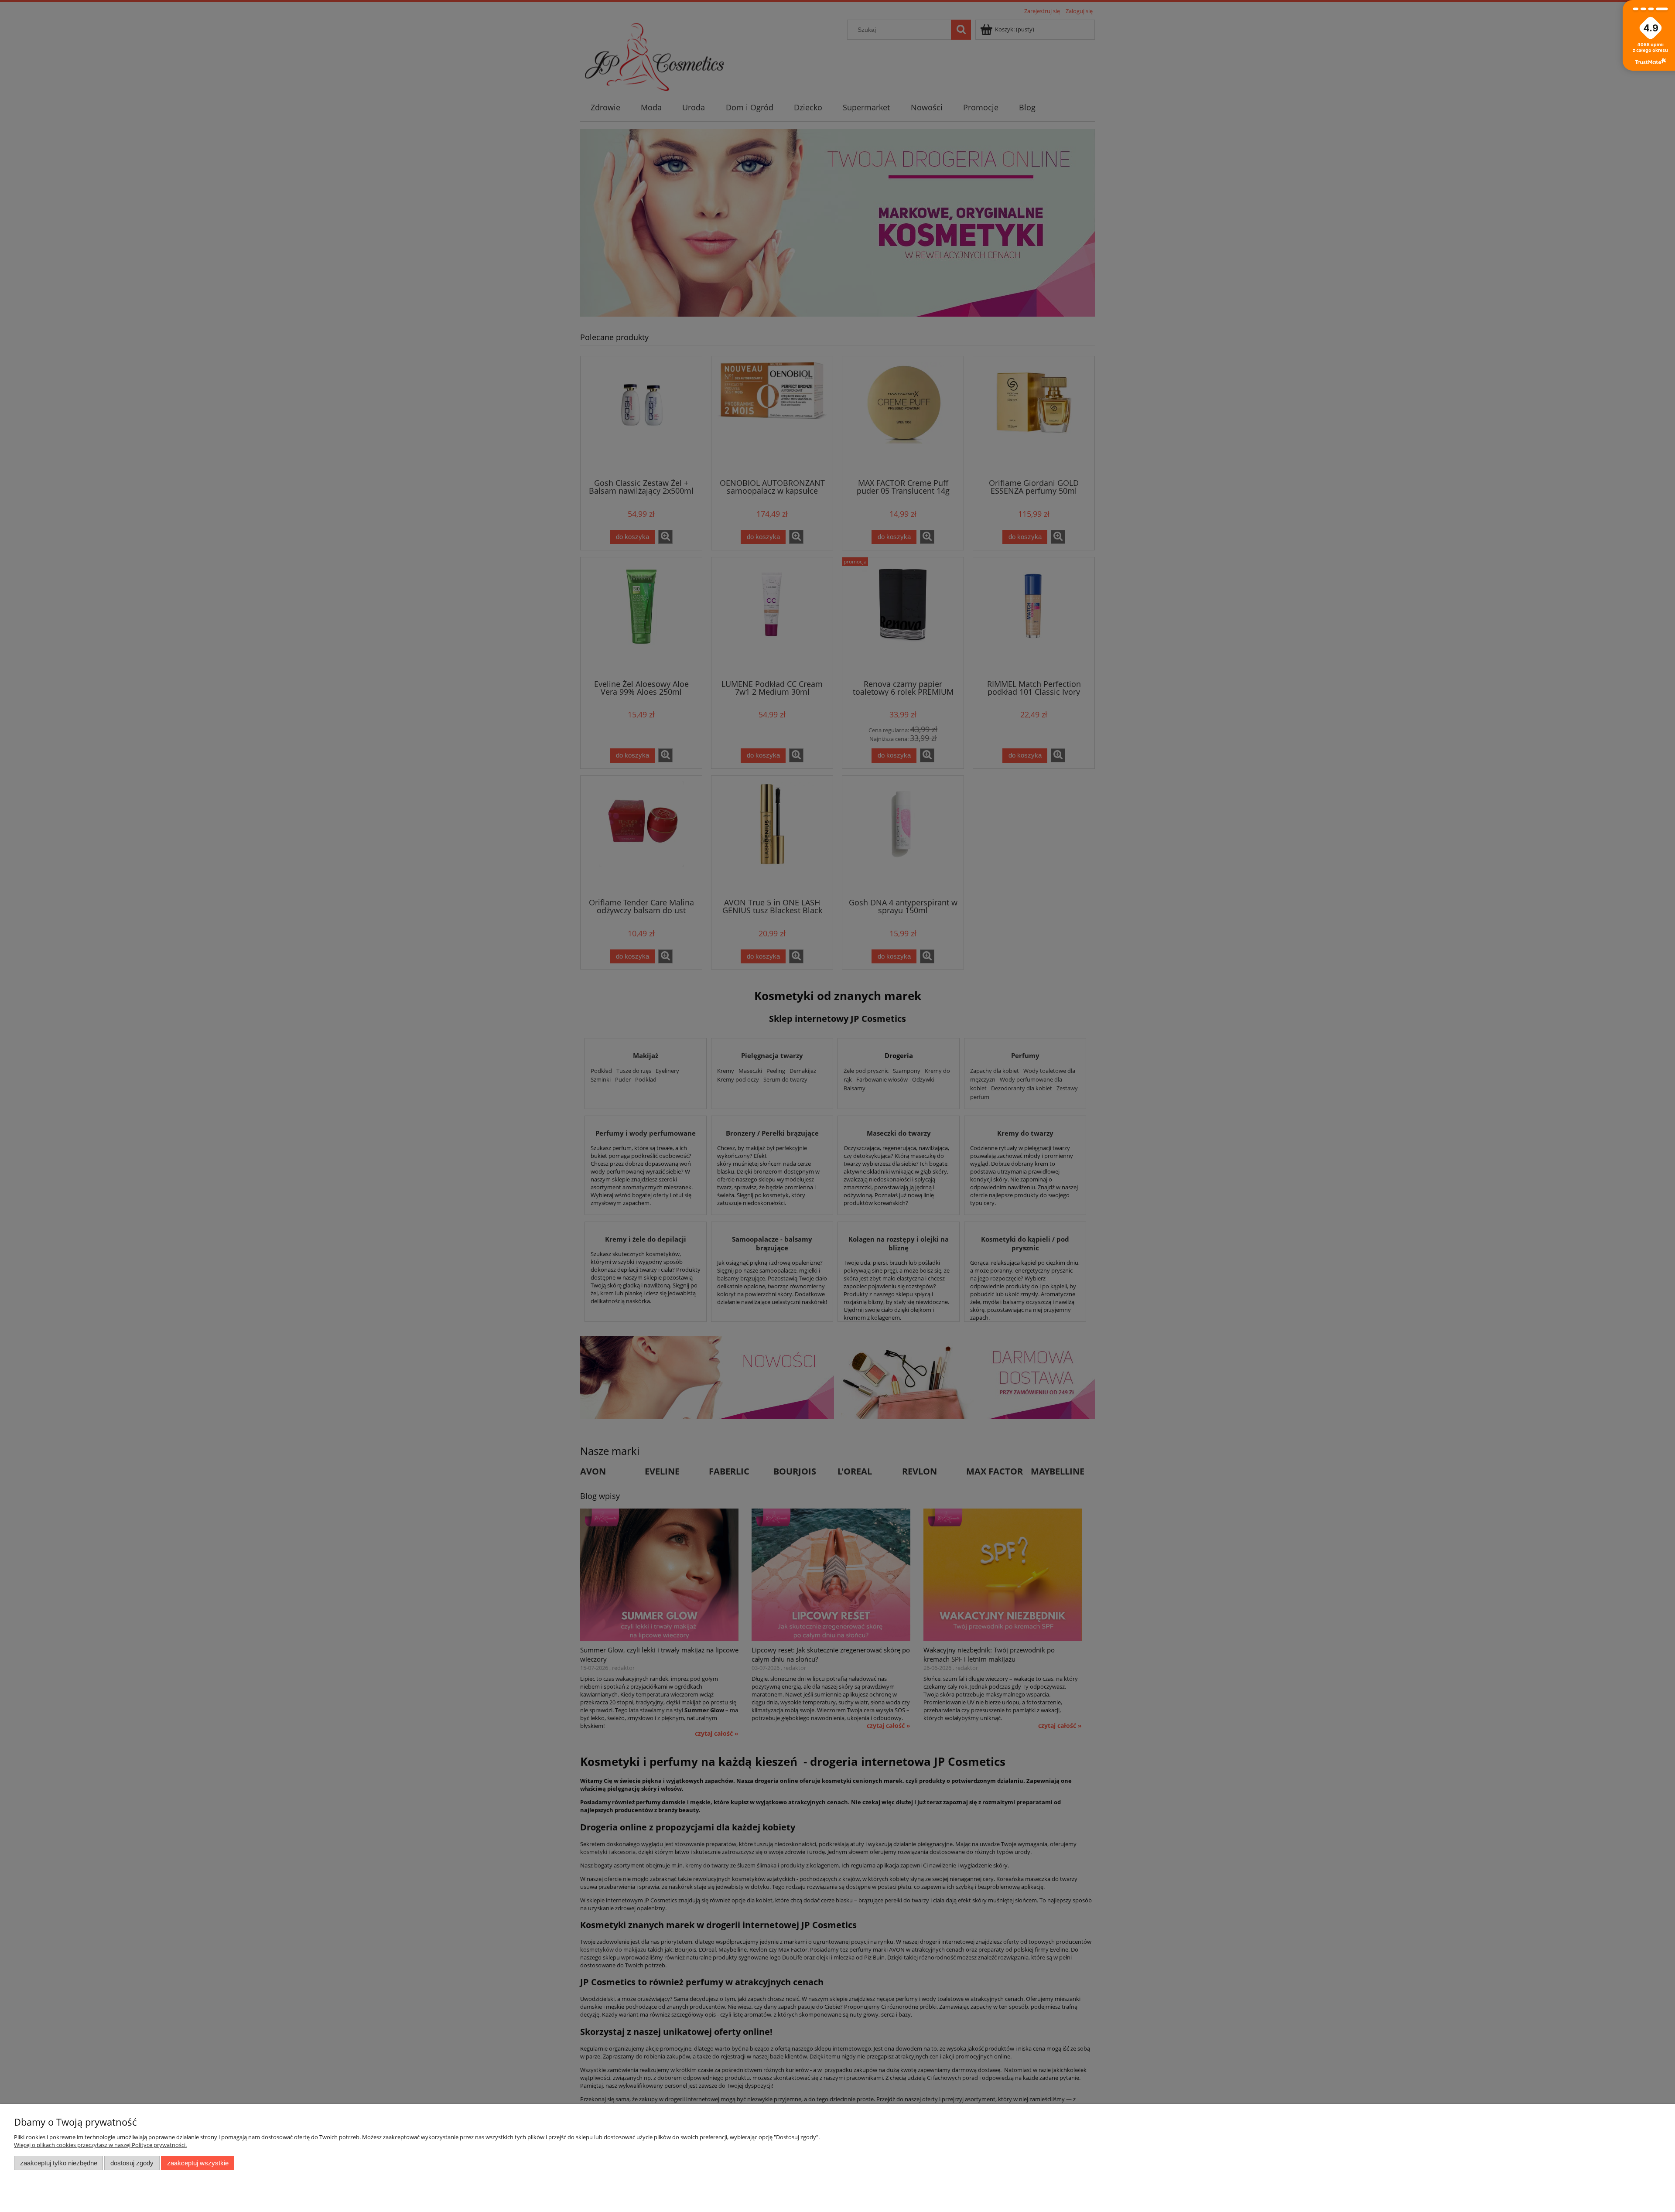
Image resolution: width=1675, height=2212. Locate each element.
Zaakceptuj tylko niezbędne (59, 2163)
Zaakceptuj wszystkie (198, 2163)
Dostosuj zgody (132, 2163)
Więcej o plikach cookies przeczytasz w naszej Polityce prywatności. (100, 2145)
